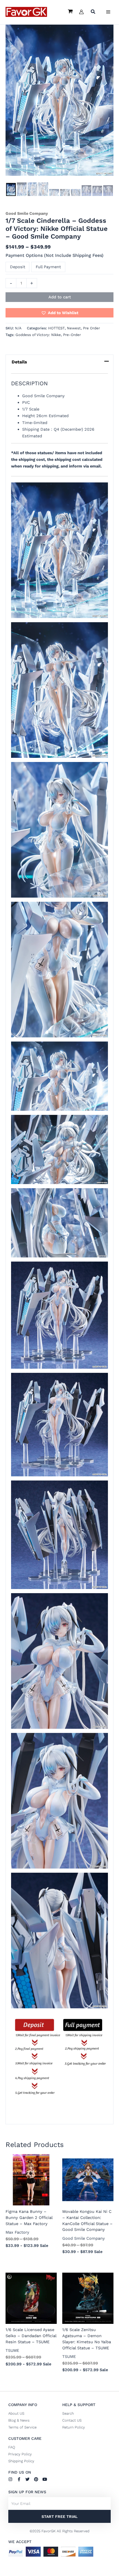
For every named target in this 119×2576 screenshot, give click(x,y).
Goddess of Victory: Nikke (38, 335)
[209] (97, 191)
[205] (54, 193)
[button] (93, 12)
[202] (22, 189)
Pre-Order (72, 335)
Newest (74, 328)
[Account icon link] (81, 12)
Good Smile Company (27, 213)
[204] (43, 189)
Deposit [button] (18, 267)
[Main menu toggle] (108, 12)
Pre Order (91, 328)
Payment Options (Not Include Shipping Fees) (55, 255)
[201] (11, 190)
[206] (65, 193)
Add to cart (60, 297)
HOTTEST (56, 328)
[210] (108, 191)
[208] (86, 191)
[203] (33, 189)
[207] (76, 193)
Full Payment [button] (48, 267)
